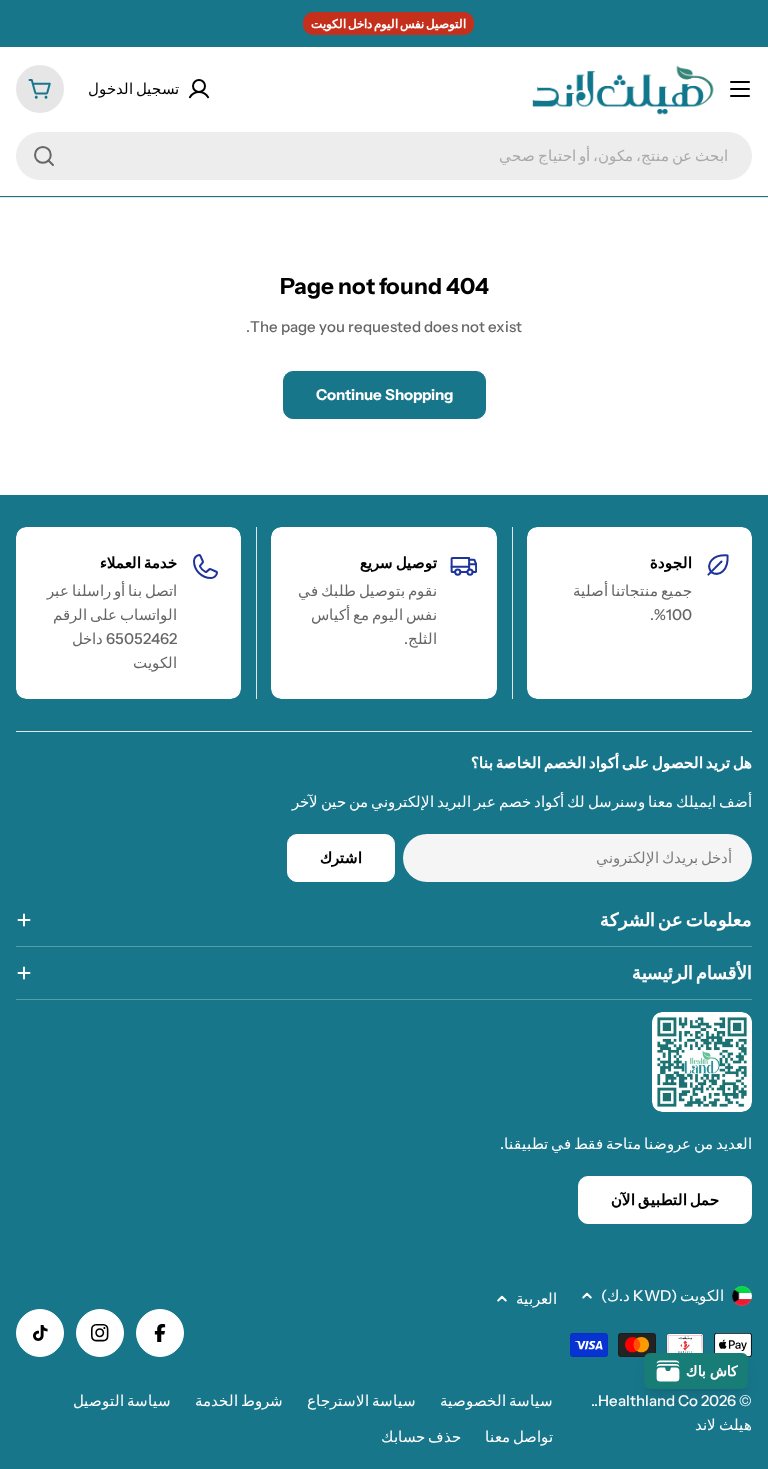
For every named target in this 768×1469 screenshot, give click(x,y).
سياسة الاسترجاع (361, 1400)
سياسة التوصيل (122, 1400)
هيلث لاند (723, 1424)
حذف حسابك (421, 1436)
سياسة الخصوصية (496, 1400)
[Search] (44, 156)
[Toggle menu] (740, 89)
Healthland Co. (646, 1400)
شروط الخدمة (239, 1400)
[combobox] (384, 156)
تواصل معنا (519, 1436)
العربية (536, 1298)
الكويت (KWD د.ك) (662, 1295)
